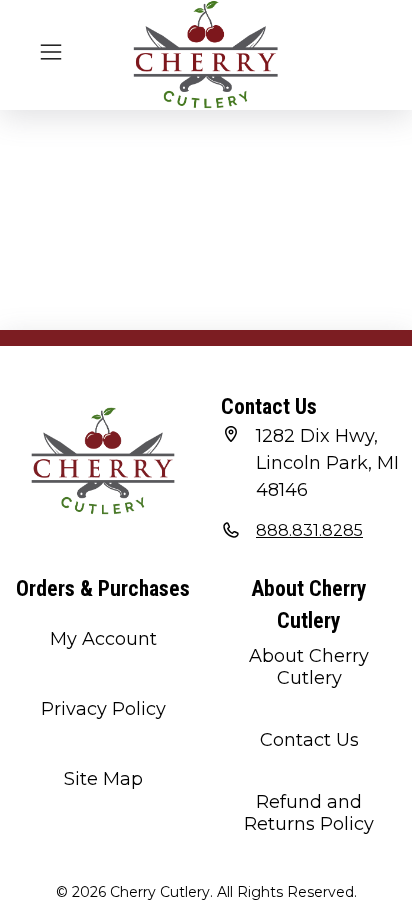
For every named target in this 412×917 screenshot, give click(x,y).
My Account (103, 639)
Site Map (103, 779)
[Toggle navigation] (51, 50)
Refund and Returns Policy (309, 813)
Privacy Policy (103, 709)
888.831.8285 (309, 530)
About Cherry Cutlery (309, 667)
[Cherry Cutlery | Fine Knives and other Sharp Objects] (206, 55)
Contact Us (309, 740)
